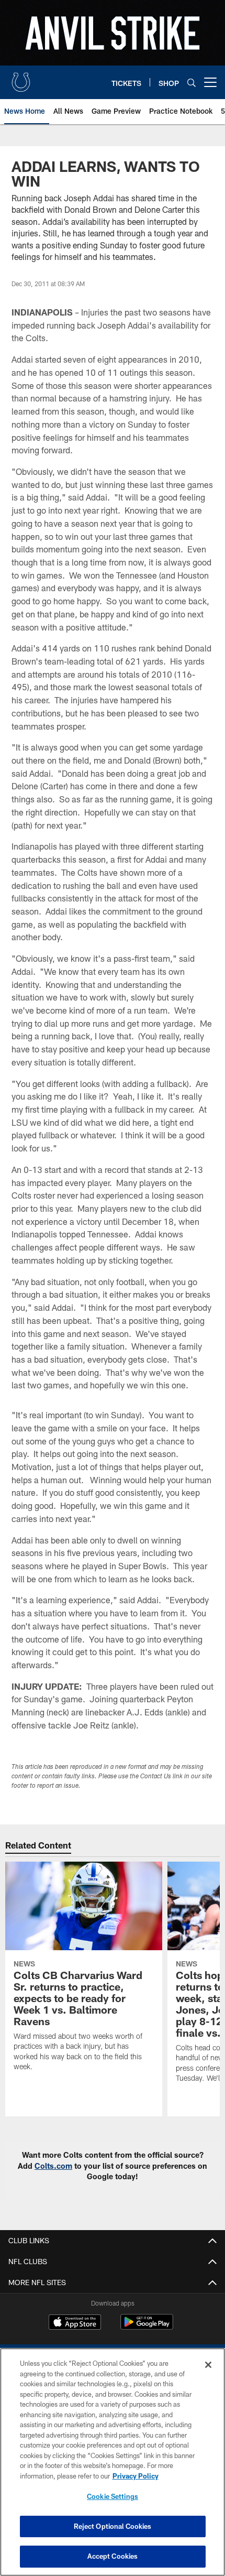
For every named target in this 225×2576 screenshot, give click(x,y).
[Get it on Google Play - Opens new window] (147, 2327)
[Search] (192, 83)
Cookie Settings (113, 2496)
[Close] (208, 2365)
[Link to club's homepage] (21, 78)
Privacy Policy (136, 2476)
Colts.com (53, 2166)
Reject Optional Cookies (113, 2526)
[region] (113, 2462)
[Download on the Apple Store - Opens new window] (75, 2323)
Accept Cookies (113, 2556)
